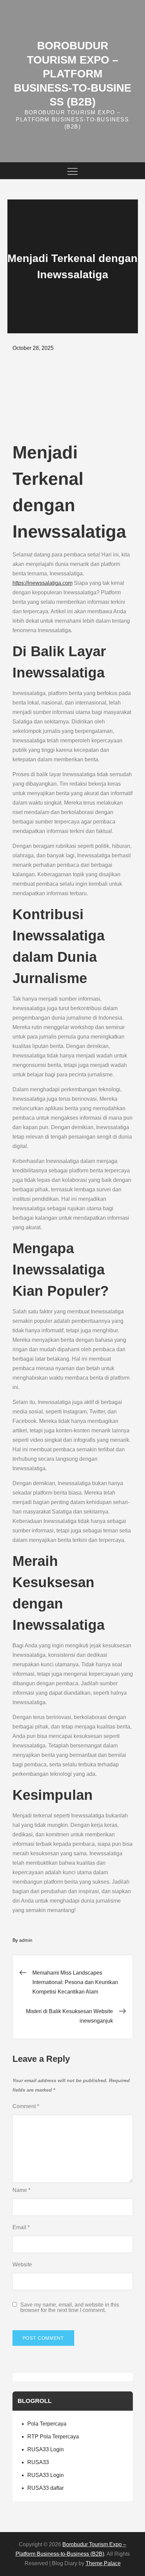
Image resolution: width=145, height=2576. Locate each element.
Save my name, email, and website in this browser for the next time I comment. (70, 2308)
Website (22, 2264)
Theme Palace (103, 2563)
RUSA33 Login (46, 2449)
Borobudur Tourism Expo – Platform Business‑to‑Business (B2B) (72, 74)
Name (21, 2190)
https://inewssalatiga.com (42, 583)
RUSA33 (38, 2462)
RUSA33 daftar (46, 2488)
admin (26, 1940)
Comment (26, 2106)
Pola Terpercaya (47, 2424)
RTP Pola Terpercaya (53, 2437)
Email (21, 2227)
